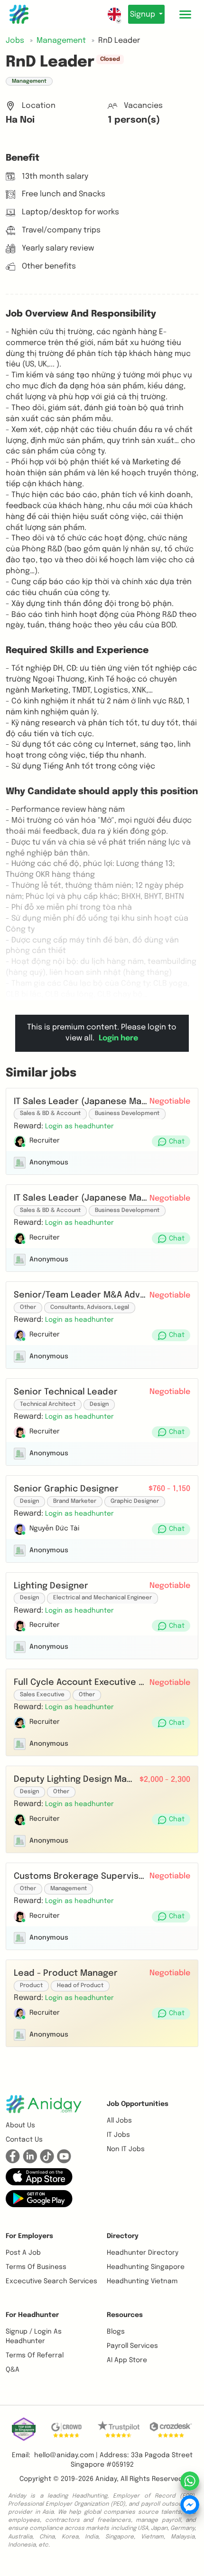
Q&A (13, 2370)
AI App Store (127, 2360)
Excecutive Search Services (51, 2281)
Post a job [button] (23, 2253)
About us (20, 2125)
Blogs (116, 2332)
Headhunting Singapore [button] (146, 2267)
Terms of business (36, 2267)
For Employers (29, 2236)
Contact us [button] (24, 2140)
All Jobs (119, 2121)
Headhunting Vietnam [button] (142, 2281)
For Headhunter (32, 2315)
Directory (123, 2236)
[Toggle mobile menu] (185, 14)
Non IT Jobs (126, 2149)
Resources (125, 2315)
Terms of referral (35, 2355)
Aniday (106, 2479)
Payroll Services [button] (132, 2346)
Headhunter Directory (143, 2253)
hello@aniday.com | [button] (66, 2455)
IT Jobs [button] (118, 2135)
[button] (79, 1126)
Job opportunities (138, 2104)
